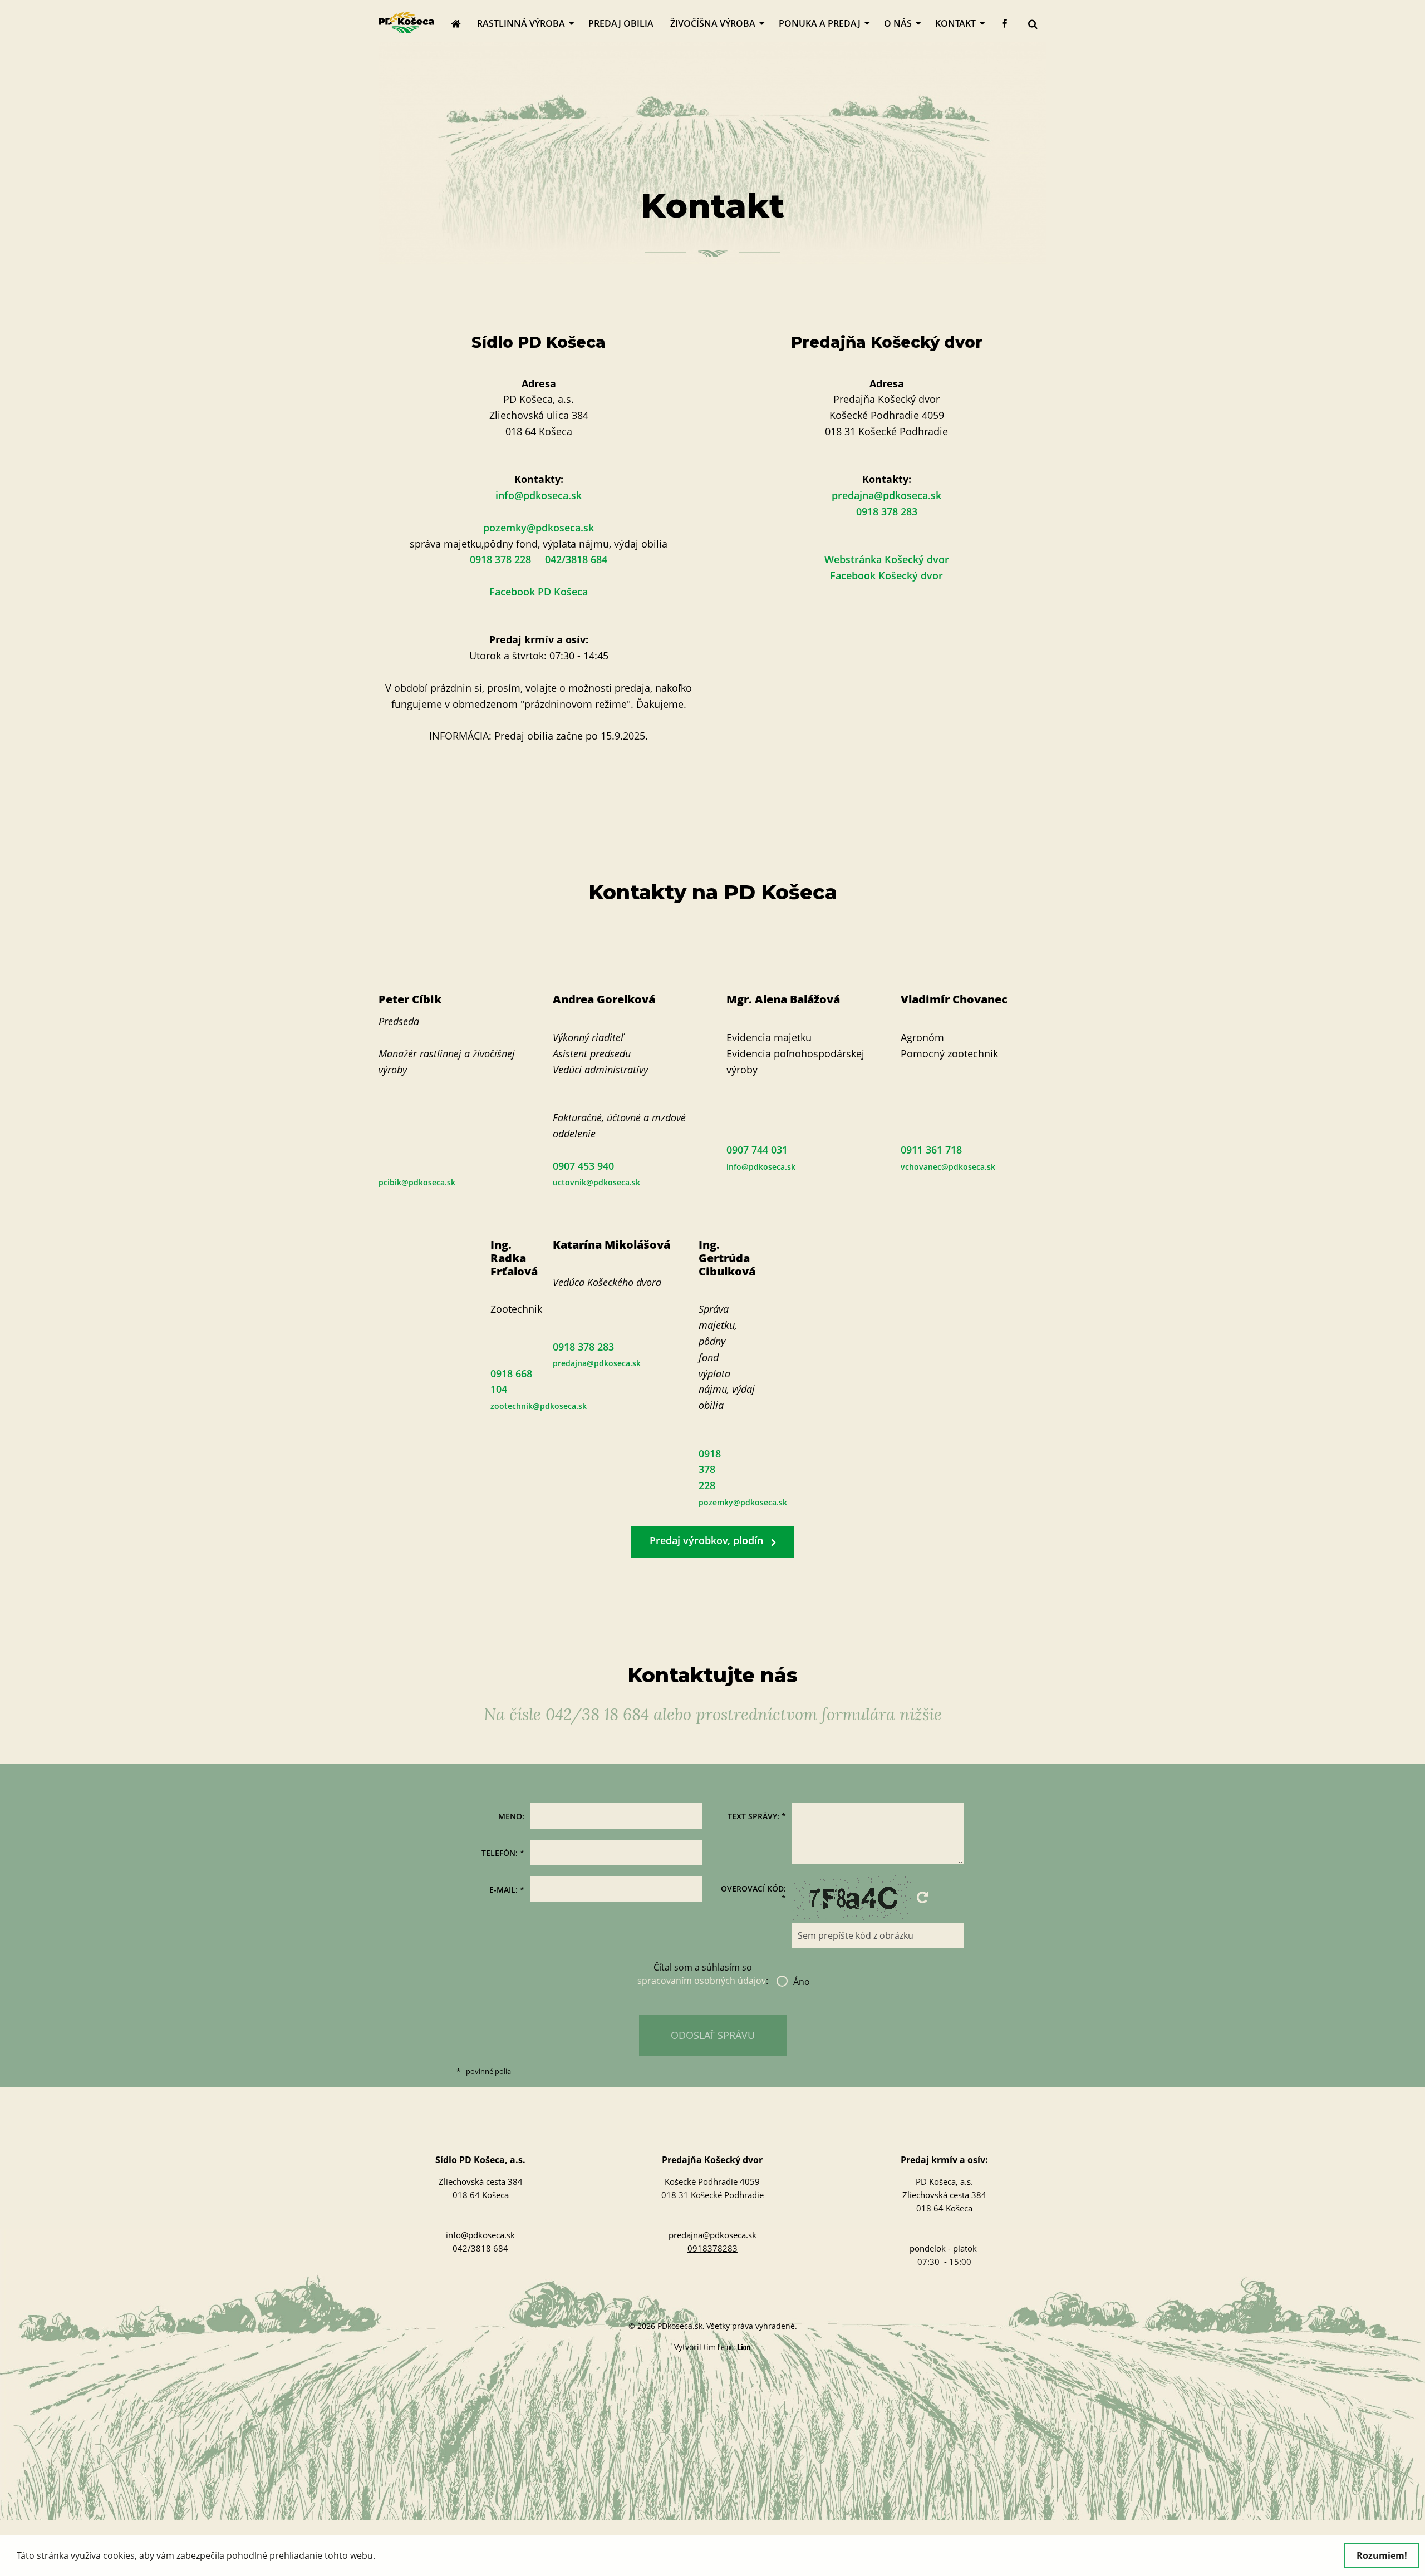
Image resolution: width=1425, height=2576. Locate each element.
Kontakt (955, 23)
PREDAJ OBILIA (621, 23)
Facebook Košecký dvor (886, 575)
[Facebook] (1005, 24)
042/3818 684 (480, 2248)
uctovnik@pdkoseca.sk (596, 1182)
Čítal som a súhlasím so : (712, 1974)
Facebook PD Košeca (539, 592)
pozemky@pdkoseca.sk (539, 528)
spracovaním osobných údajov (702, 1981)
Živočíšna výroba (713, 23)
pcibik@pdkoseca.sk (417, 1182)
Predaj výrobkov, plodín (706, 1540)
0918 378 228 (710, 1470)
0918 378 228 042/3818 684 (539, 559)
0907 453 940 (583, 1166)
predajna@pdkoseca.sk (886, 495)
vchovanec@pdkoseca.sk (948, 1167)
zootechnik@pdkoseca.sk (539, 1406)
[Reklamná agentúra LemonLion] (734, 2348)
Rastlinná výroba (521, 23)
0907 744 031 (757, 1150)
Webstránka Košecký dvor (887, 559)
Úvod (460, 23)
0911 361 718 (931, 1150)
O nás (898, 23)
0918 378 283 (887, 511)
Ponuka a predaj (820, 23)
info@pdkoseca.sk (539, 495)
